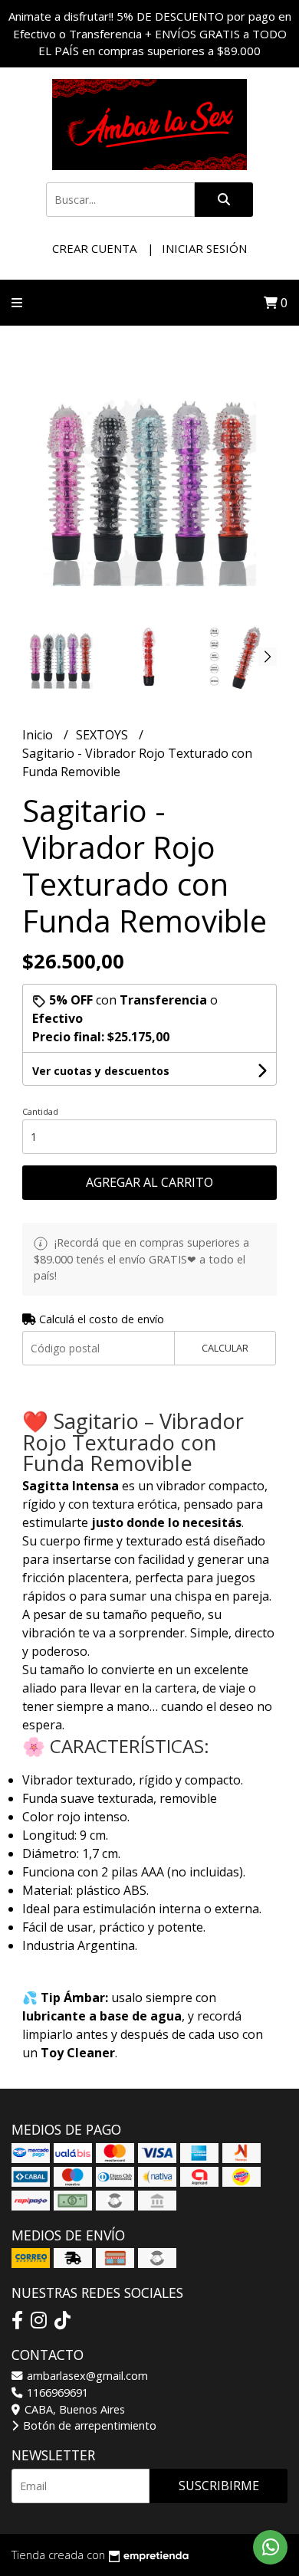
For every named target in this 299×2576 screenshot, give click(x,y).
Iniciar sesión (204, 248)
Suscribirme (219, 2486)
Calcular (225, 1348)
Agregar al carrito (149, 1182)
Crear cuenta (94, 248)
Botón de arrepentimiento (88, 2425)
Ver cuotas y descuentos (101, 1071)
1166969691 (56, 2392)
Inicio (39, 735)
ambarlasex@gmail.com (86, 2376)
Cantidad (40, 1111)
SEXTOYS (103, 735)
